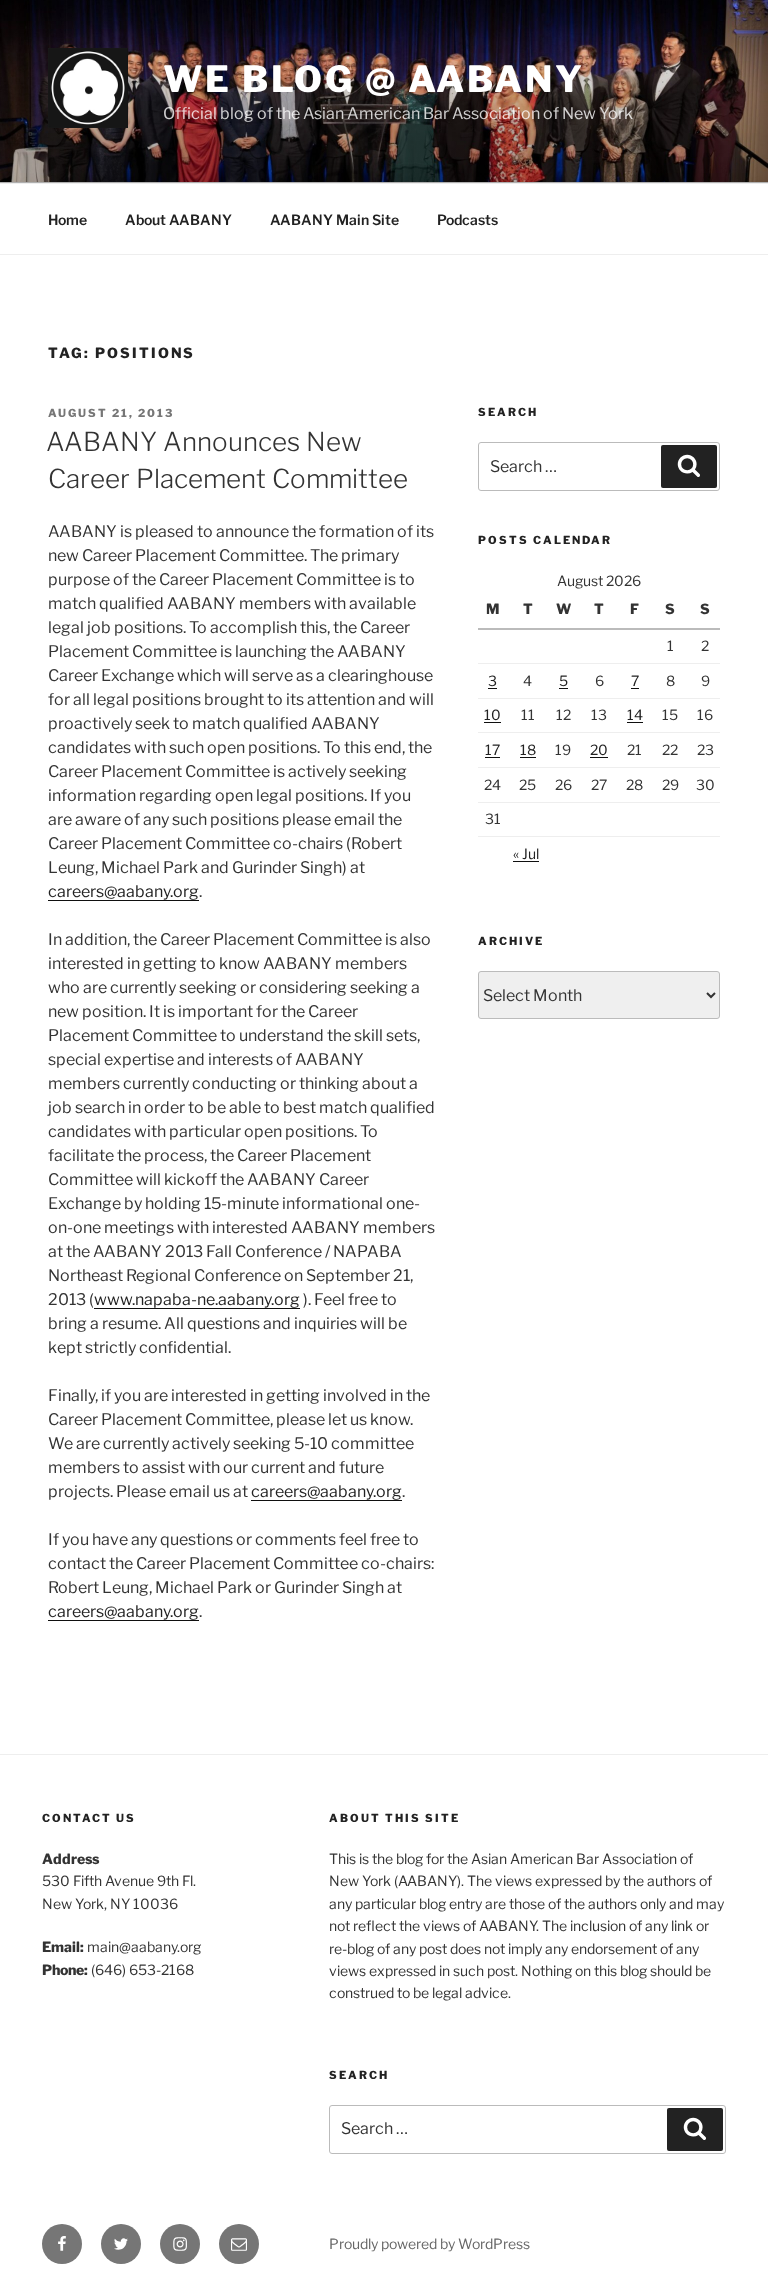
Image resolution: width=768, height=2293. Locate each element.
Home (67, 219)
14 (635, 714)
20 (599, 749)
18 (528, 749)
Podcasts (467, 219)
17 (492, 749)
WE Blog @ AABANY (374, 79)
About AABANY (178, 219)
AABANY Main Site (334, 219)
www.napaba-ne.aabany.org (197, 1299)
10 (492, 714)
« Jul (526, 853)
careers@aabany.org (123, 891)
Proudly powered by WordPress (429, 2243)
